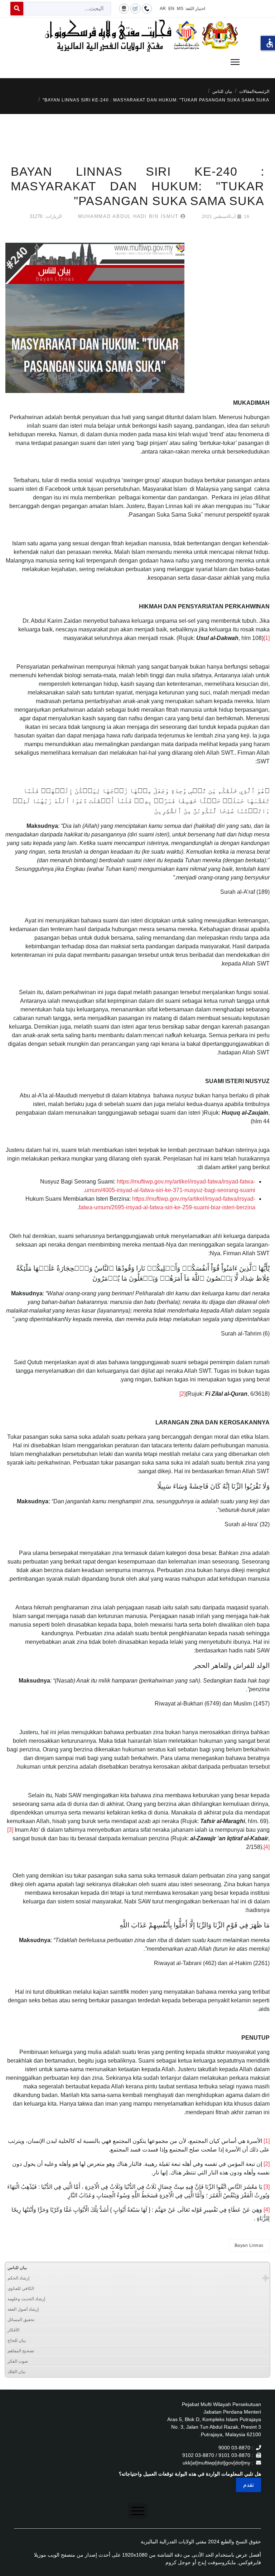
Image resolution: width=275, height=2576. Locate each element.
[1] (267, 638)
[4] (267, 1847)
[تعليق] (135, 8)
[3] (10, 1830)
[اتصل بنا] (147, 8)
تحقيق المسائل (21, 2320)
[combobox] (67, 9)
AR (163, 9)
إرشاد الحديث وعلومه (26, 2299)
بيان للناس (17, 2268)
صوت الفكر (18, 2361)
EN (171, 9)
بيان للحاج (17, 2340)
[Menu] (137, 62)
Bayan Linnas (249, 2245)
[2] (182, 1394)
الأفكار (13, 2330)
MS (180, 9)
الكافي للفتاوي (21, 2288)
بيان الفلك (16, 2372)
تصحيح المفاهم (21, 2351)
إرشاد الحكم (18, 2278)
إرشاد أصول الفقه (23, 2309)
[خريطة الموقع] (124, 8)
